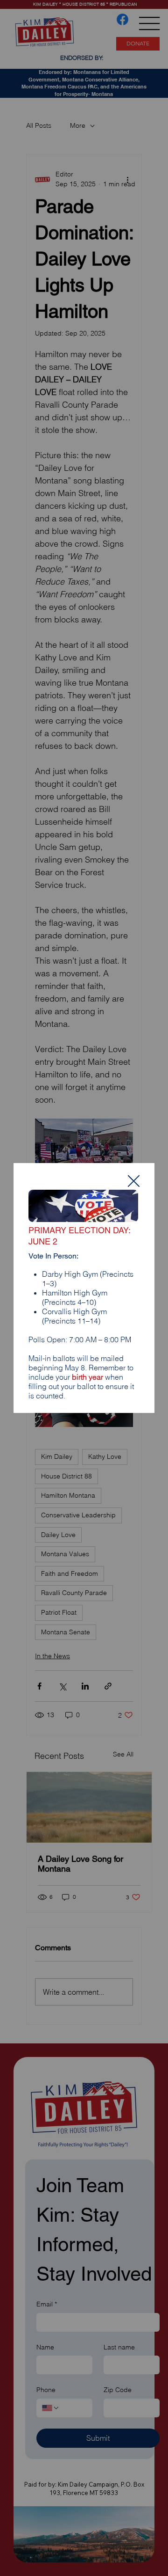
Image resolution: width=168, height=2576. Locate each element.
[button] (134, 1182)
